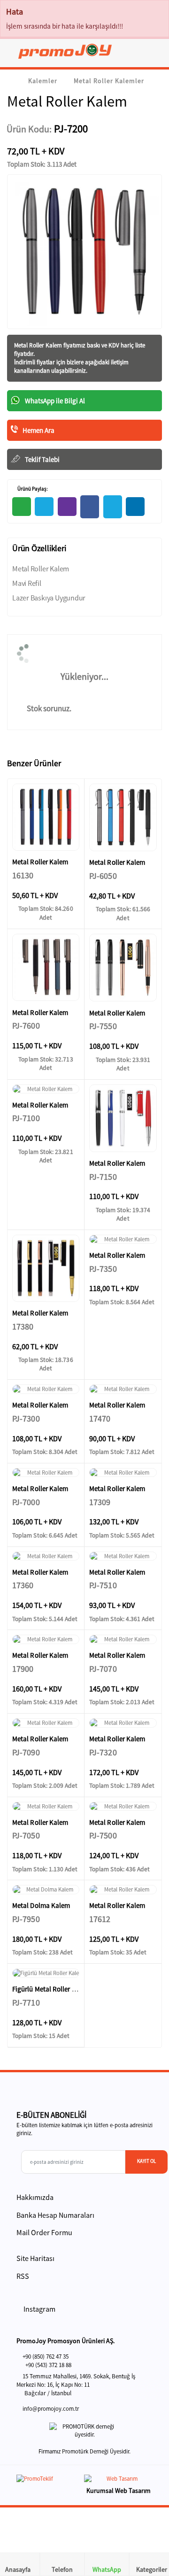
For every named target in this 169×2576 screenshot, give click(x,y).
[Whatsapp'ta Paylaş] (22, 507)
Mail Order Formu (44, 2232)
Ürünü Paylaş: (32, 489)
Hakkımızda (35, 2197)
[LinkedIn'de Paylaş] (135, 507)
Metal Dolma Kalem (41, 1905)
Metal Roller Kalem (39, 345)
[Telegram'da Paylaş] (44, 507)
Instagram (39, 2309)
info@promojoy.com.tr (51, 2409)
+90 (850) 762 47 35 (46, 2357)
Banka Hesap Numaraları (55, 2215)
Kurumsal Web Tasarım (119, 2491)
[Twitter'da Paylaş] (113, 507)
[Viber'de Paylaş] (67, 507)
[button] (156, 53)
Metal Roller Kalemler (109, 81)
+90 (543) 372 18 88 (48, 2365)
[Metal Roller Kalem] (46, 817)
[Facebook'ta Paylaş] (90, 507)
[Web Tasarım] (118, 2480)
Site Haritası (35, 2258)
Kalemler (43, 81)
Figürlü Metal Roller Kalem (51, 1989)
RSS (23, 2276)
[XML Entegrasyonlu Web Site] (48, 2480)
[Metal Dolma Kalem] (46, 1890)
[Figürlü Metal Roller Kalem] (46, 1973)
